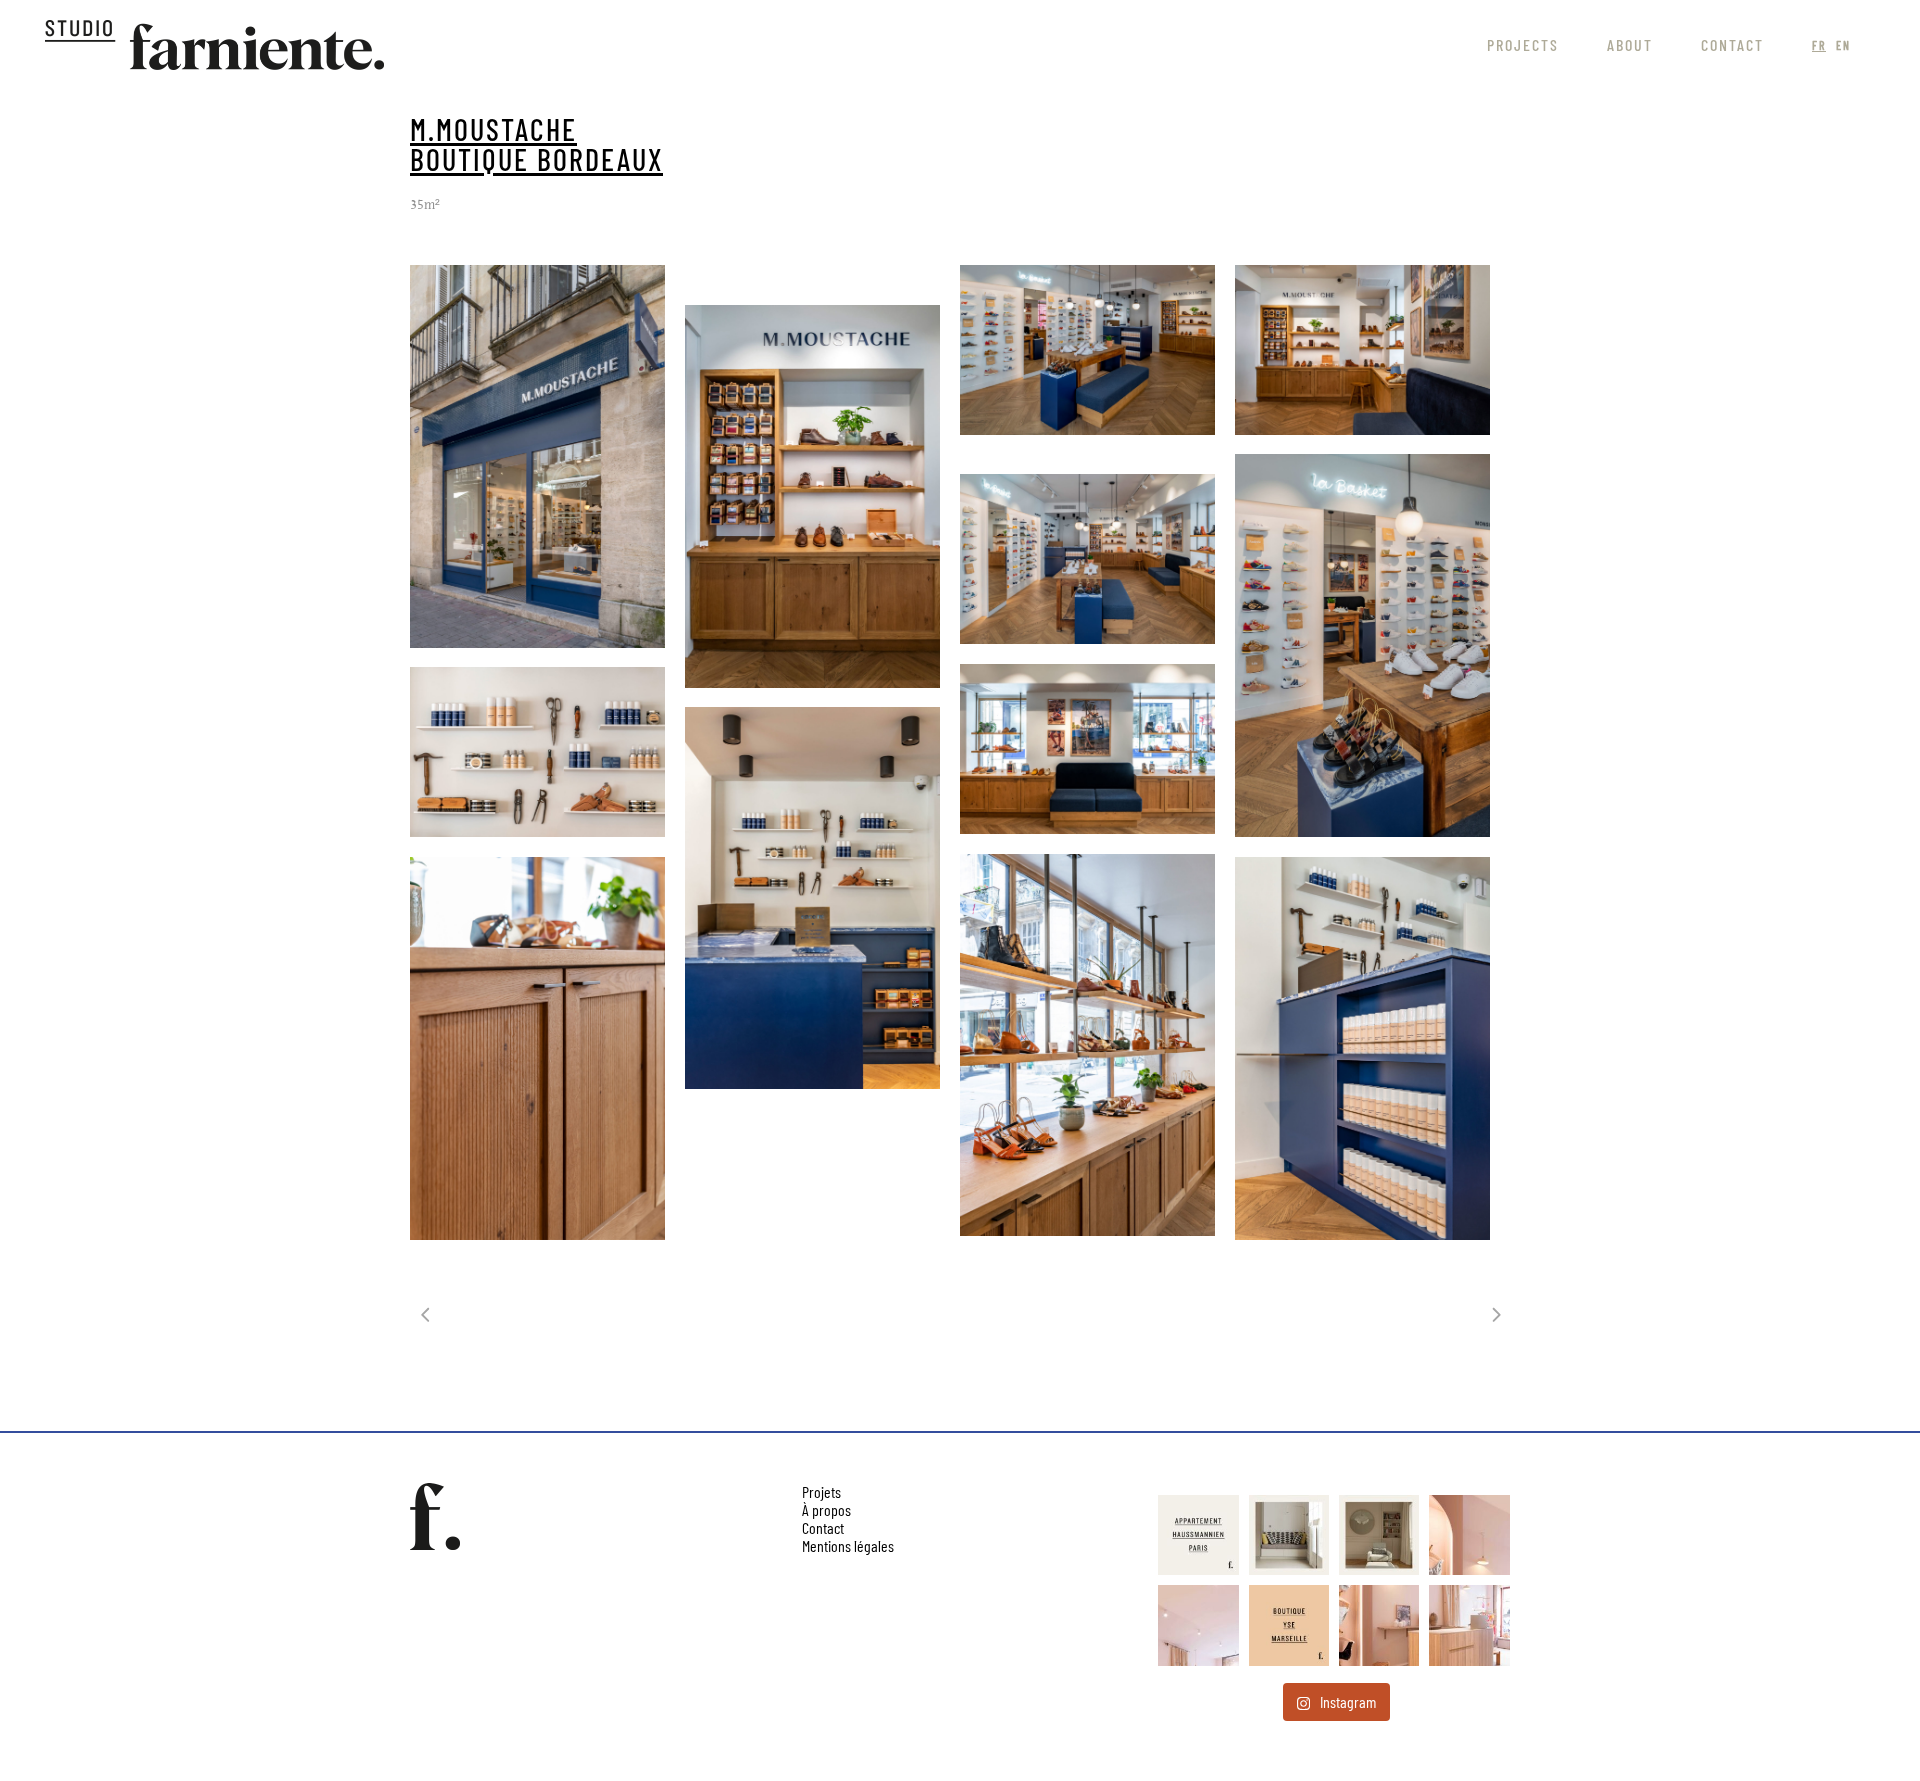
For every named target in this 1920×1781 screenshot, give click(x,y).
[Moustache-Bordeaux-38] (537, 752)
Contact (823, 1527)
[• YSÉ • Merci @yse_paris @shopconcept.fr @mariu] (1289, 1625)
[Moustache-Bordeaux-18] (1362, 645)
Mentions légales (848, 1545)
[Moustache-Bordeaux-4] (537, 456)
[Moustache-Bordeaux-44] (537, 1048)
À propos (826, 1509)
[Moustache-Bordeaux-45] (1362, 1048)
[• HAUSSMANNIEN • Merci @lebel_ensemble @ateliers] (1198, 1535)
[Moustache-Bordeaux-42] (1087, 1045)
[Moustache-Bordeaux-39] (812, 898)
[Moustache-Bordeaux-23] (1087, 559)
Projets (821, 1491)
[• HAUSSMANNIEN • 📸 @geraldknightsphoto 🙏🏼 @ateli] (1379, 1535)
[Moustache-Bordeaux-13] (812, 496)
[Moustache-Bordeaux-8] (1087, 350)
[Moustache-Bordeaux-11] (1362, 350)
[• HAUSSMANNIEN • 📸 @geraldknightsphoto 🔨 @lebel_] (1289, 1535)
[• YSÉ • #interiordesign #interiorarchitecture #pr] (1469, 1535)
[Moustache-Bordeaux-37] (1087, 749)
